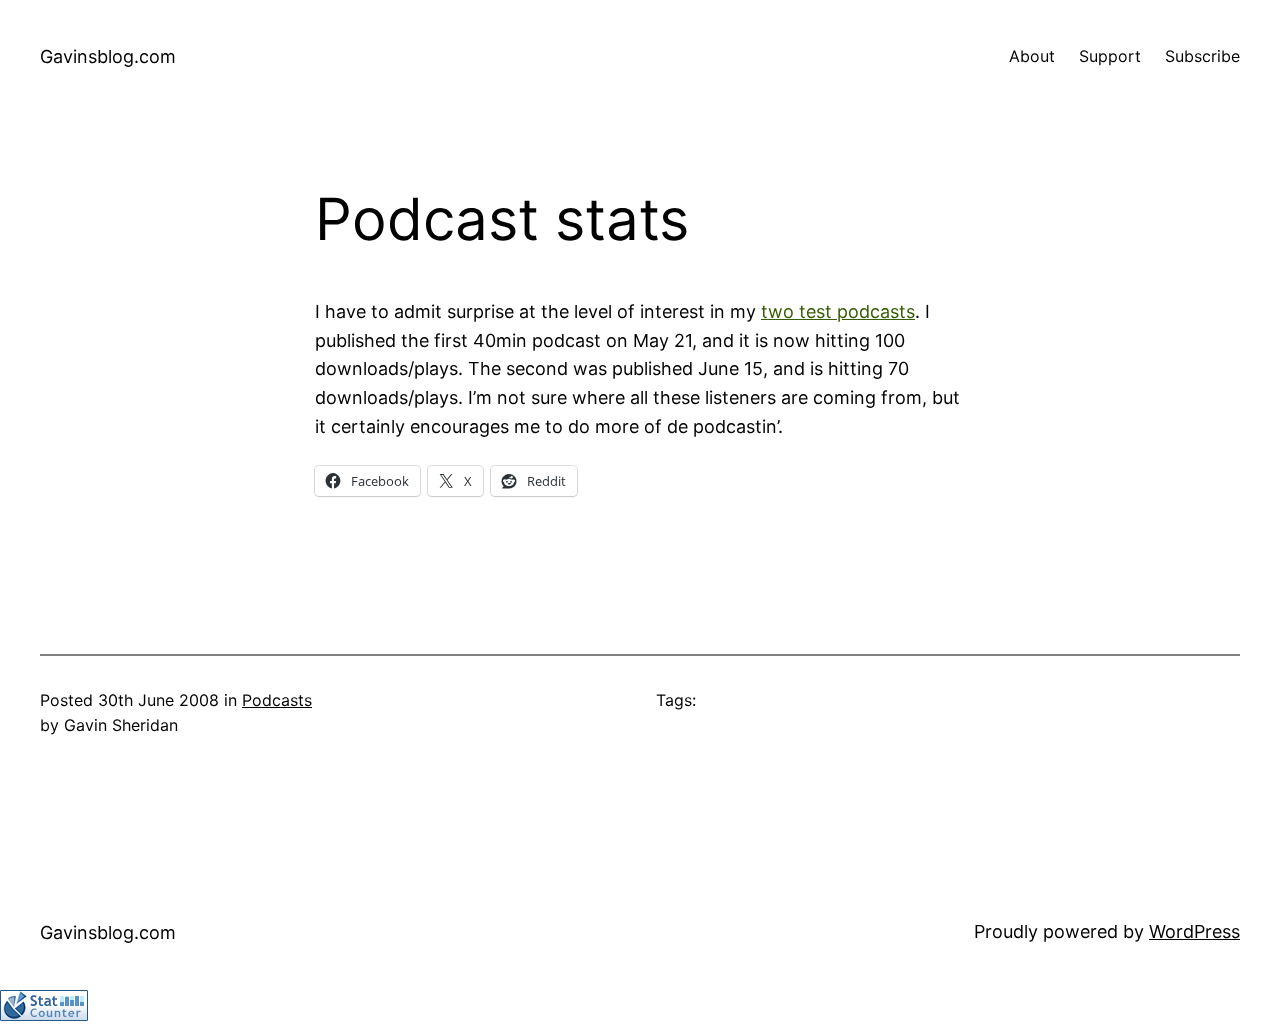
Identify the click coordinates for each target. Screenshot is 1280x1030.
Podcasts (277, 700)
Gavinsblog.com (108, 56)
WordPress (1194, 931)
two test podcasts (838, 311)
